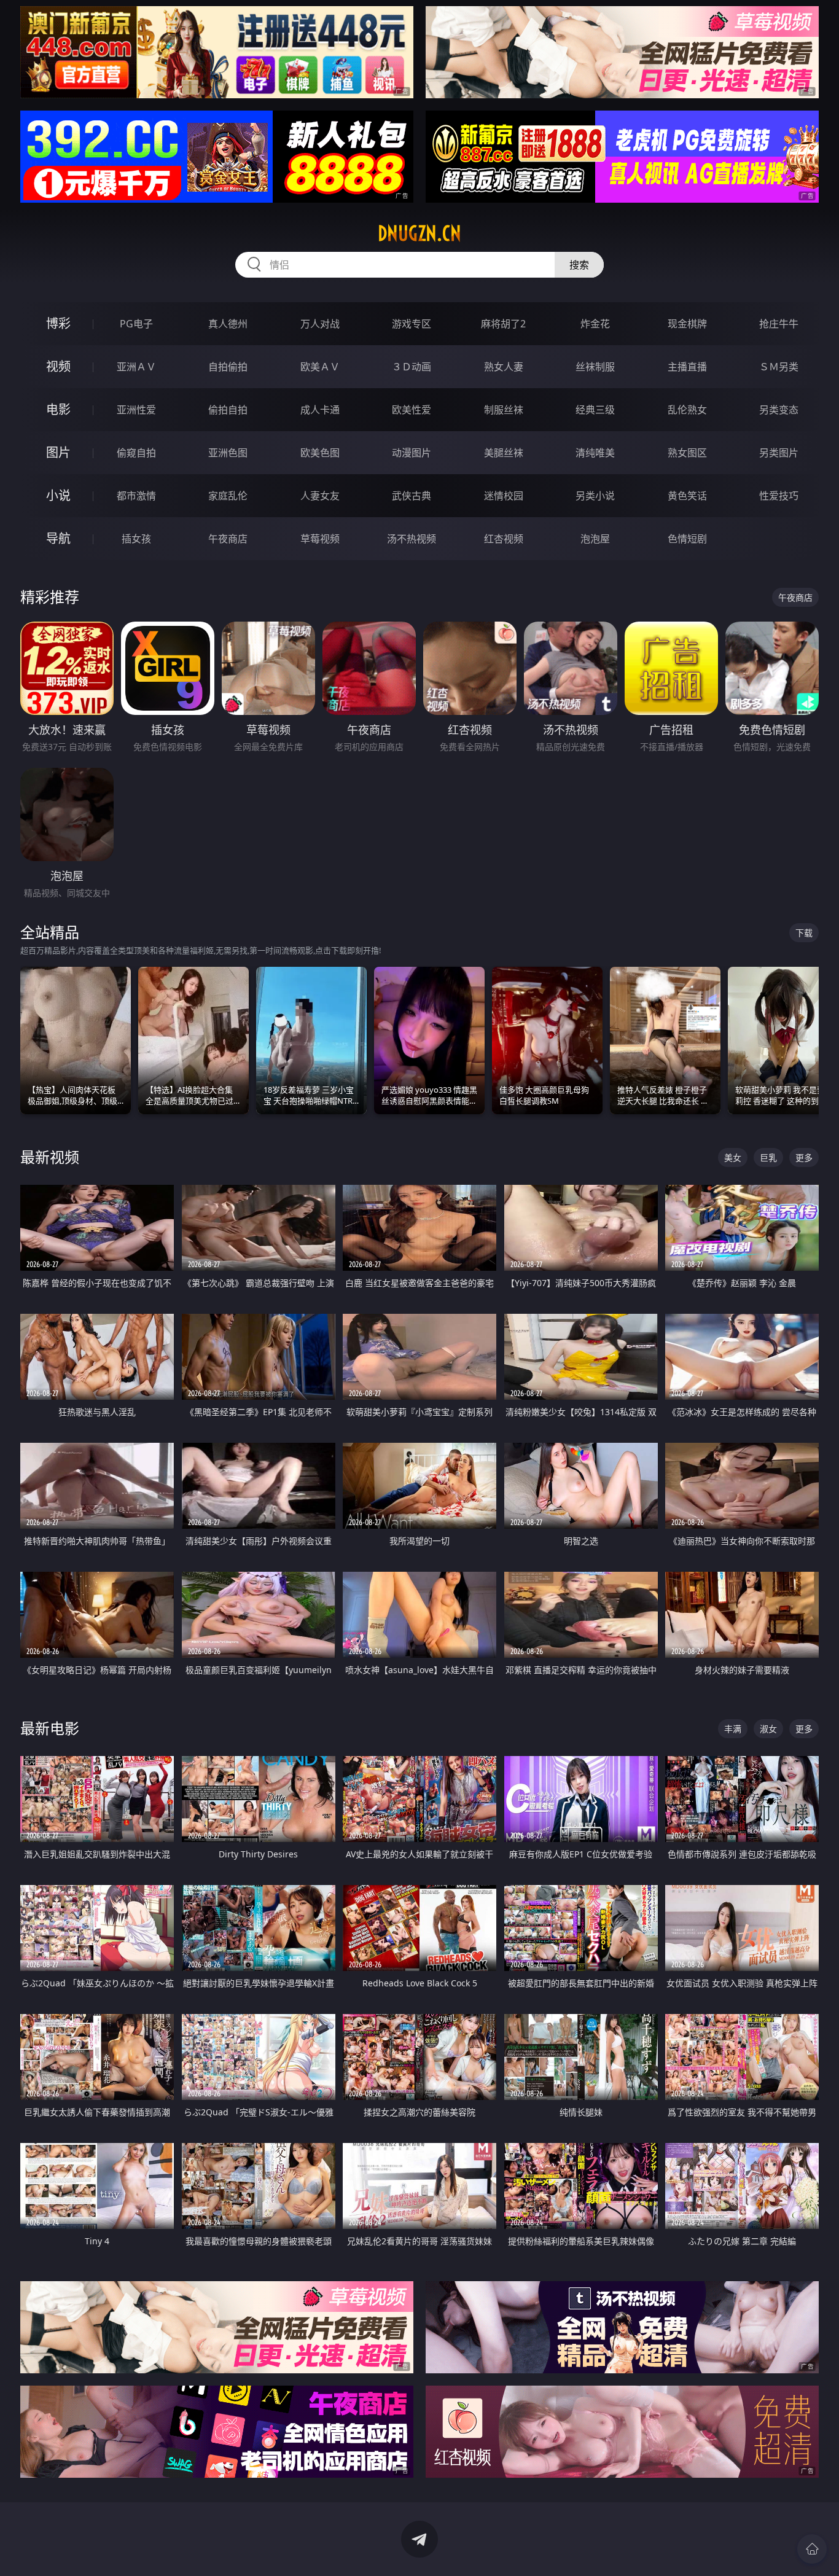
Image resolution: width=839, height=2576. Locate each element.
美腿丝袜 (504, 453)
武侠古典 (412, 496)
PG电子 (136, 324)
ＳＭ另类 (779, 367)
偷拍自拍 (228, 410)
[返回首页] (812, 2549)
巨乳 (768, 1157)
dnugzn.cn (419, 233)
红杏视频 (504, 539)
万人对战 (320, 324)
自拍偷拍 (228, 367)
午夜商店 (228, 539)
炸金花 (595, 324)
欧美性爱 (412, 410)
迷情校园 (504, 496)
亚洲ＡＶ (136, 367)
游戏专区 (412, 324)
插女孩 (136, 539)
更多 (804, 1157)
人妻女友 (320, 496)
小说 (58, 495)
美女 (733, 1157)
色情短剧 (687, 539)
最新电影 (50, 1728)
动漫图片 (412, 453)
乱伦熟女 (687, 410)
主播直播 (687, 367)
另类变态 (779, 410)
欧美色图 (320, 453)
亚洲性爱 (136, 410)
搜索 (579, 265)
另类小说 (595, 496)
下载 (804, 933)
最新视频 (50, 1157)
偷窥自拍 (136, 453)
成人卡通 (320, 410)
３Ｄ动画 (412, 367)
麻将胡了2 (503, 324)
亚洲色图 (228, 453)
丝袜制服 (595, 367)
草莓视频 (320, 539)
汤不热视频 (412, 539)
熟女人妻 (504, 367)
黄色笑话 (687, 496)
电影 (58, 409)
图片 (58, 452)
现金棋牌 (687, 324)
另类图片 (779, 453)
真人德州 (228, 324)
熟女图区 (687, 453)
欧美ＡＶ (320, 367)
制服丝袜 (504, 410)
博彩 (58, 323)
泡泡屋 (595, 539)
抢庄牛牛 (779, 324)
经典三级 (595, 410)
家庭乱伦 (228, 496)
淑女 (768, 1729)
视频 (58, 366)
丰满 (733, 1729)
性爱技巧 (779, 496)
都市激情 (136, 496)
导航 (58, 538)
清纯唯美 (595, 453)
